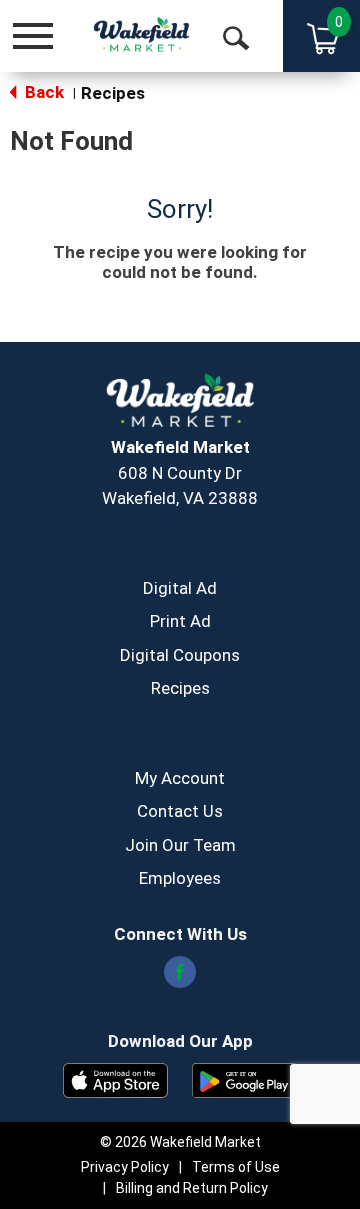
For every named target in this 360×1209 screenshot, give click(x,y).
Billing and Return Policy (192, 1188)
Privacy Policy (125, 1167)
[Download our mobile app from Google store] (244, 1079)
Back (42, 92)
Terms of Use (236, 1167)
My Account (180, 778)
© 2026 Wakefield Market (180, 1142)
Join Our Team (180, 845)
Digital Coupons (180, 655)
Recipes (113, 93)
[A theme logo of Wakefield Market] (141, 35)
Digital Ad (180, 588)
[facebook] (180, 978)
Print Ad (180, 621)
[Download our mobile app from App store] (115, 1079)
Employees (180, 878)
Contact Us (180, 811)
